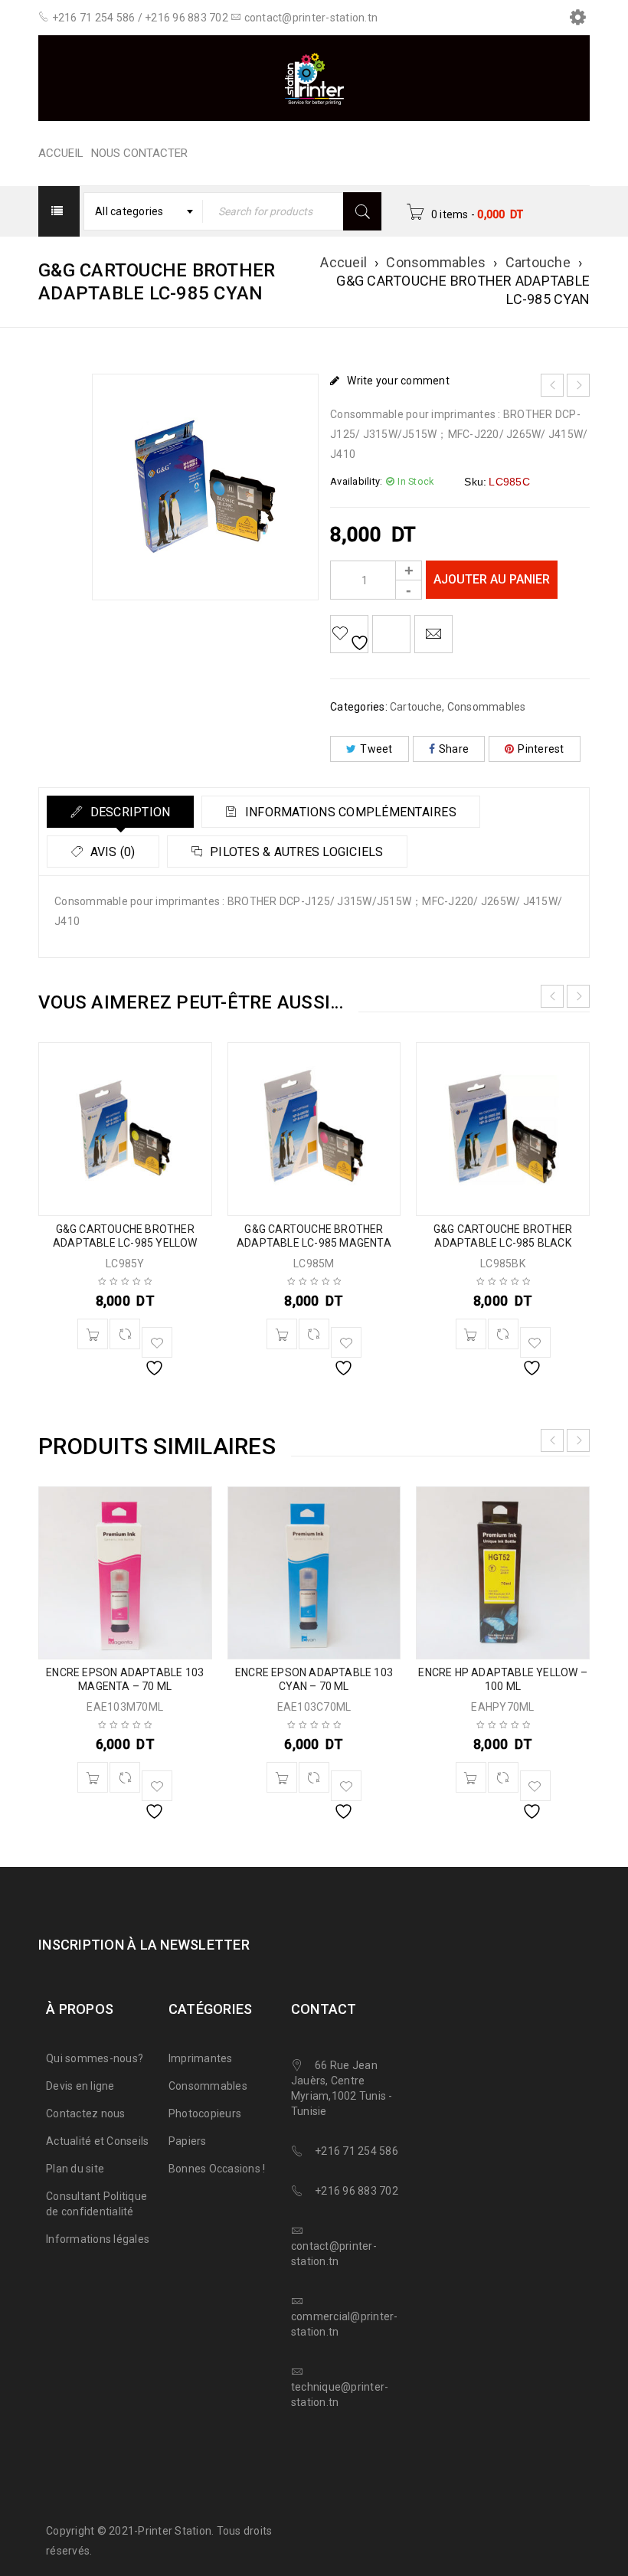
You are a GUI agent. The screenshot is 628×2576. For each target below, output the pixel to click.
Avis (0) (111, 852)
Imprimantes (201, 2058)
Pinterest (541, 749)
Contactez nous (86, 2113)
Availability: (356, 481)
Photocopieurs (205, 2113)
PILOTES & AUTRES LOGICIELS (295, 852)
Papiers (188, 2141)
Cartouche (538, 262)
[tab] (120, 812)
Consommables (436, 262)
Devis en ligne (80, 2086)
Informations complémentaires (349, 812)
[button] (93, 1334)
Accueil (343, 262)
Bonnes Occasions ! (217, 2169)
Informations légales (98, 2239)
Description (128, 812)
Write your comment (398, 381)
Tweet (376, 749)
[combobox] (143, 211)
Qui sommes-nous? (95, 2058)
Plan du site (75, 2169)
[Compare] (125, 1334)
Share (454, 749)
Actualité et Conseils (97, 2141)
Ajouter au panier (492, 579)
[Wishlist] (349, 634)
